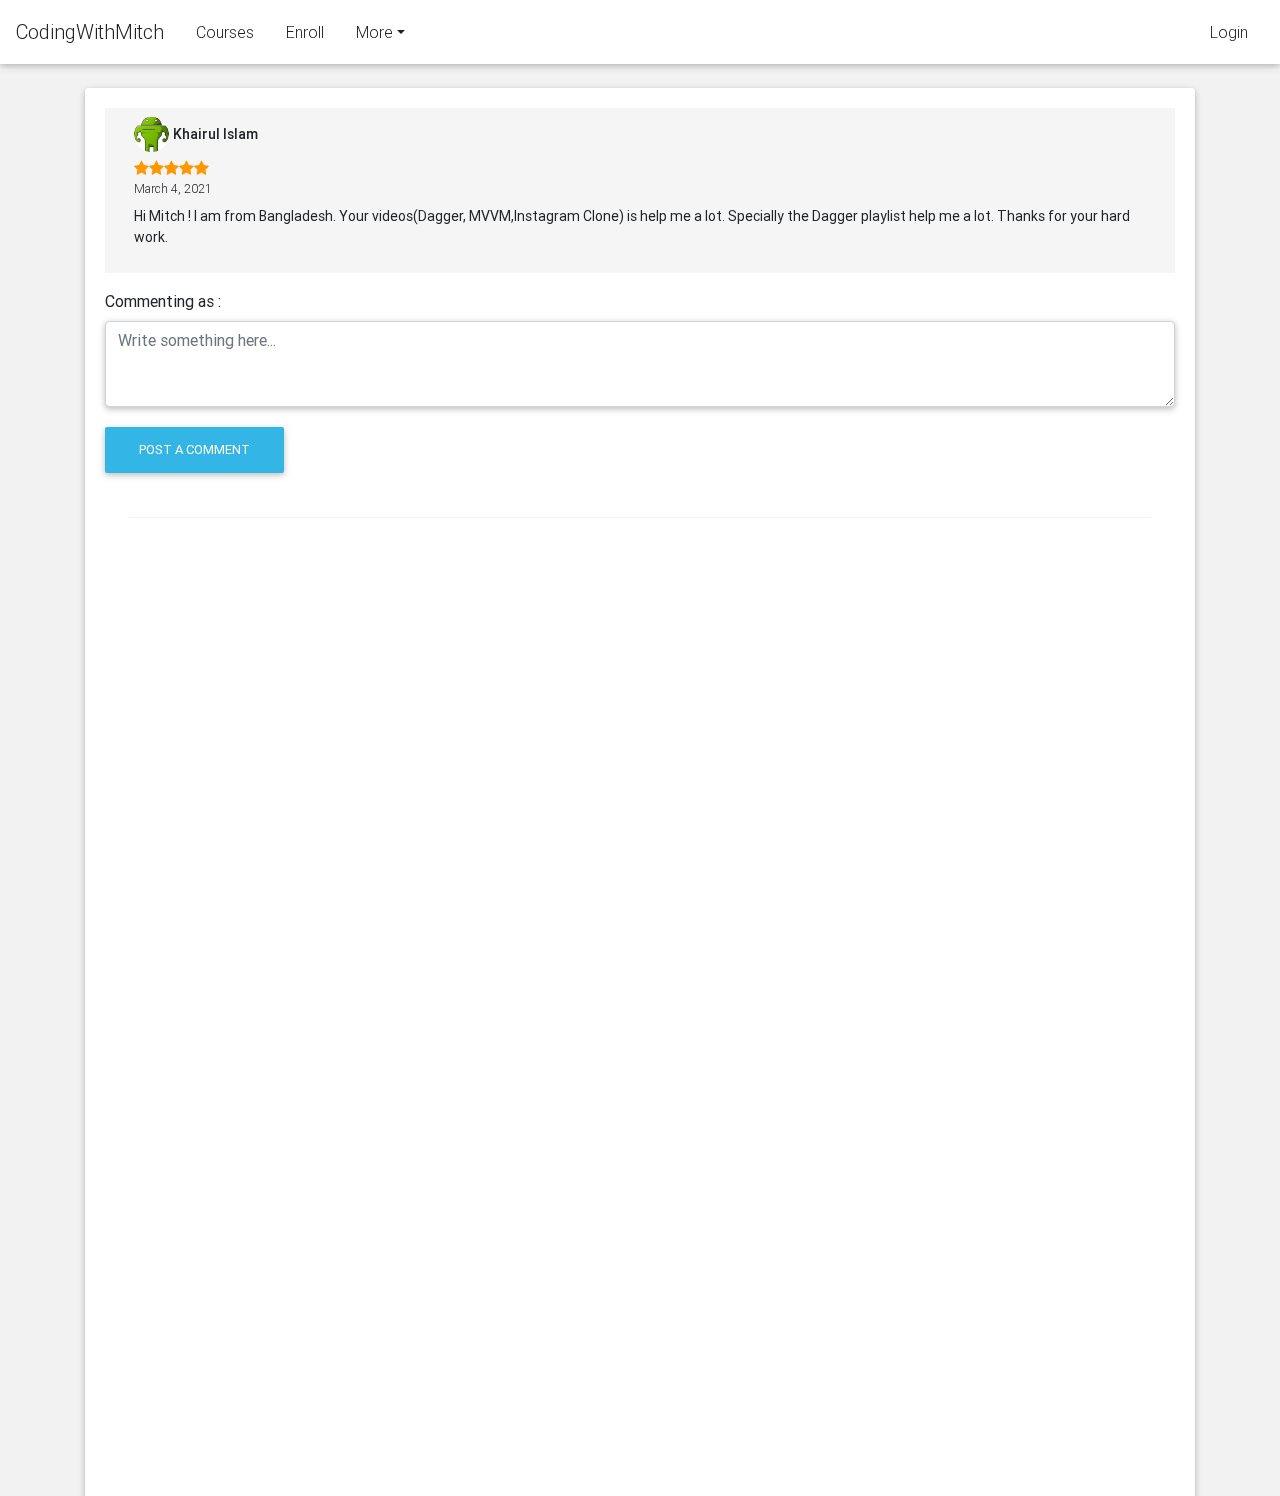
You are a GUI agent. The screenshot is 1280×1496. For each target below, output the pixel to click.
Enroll (305, 32)
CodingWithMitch (90, 31)
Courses (225, 32)
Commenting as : (163, 301)
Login (1229, 32)
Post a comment (194, 449)
